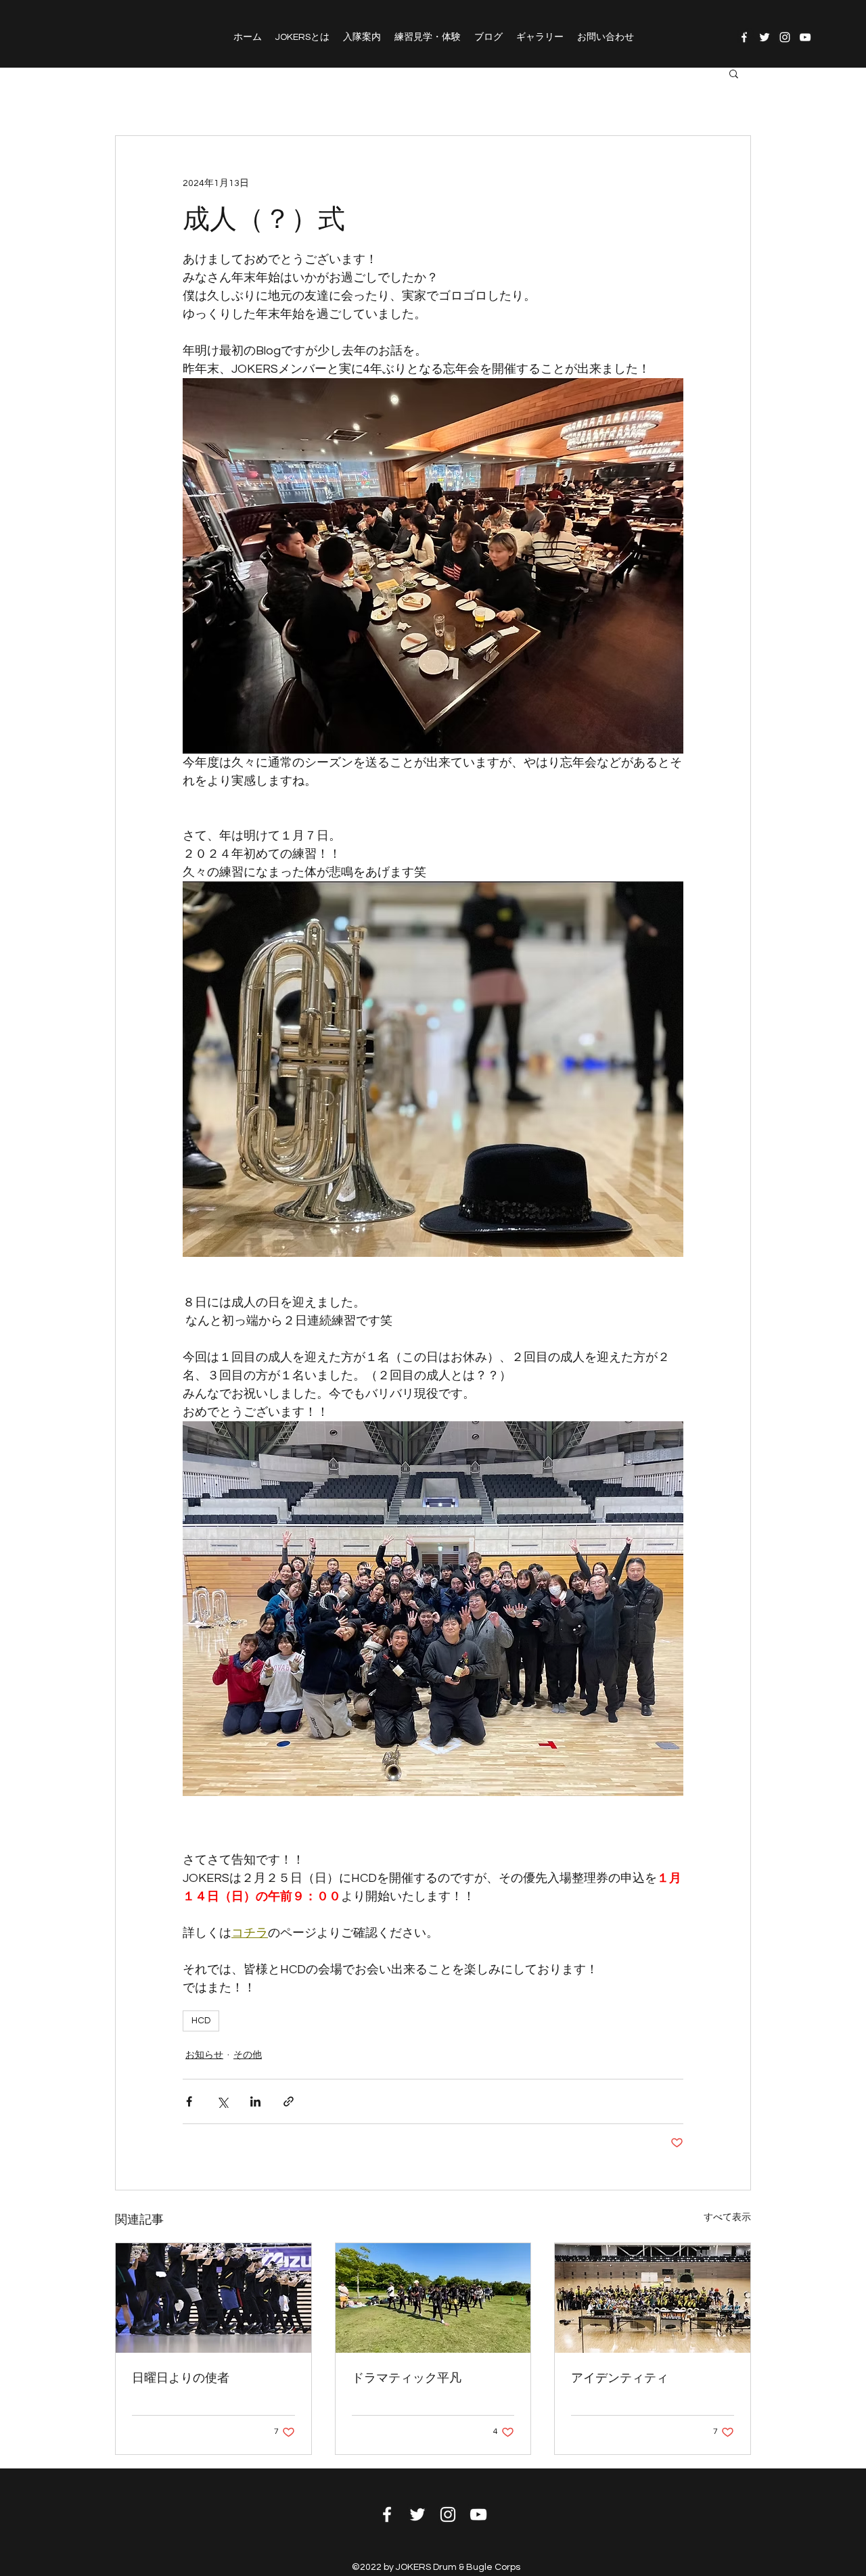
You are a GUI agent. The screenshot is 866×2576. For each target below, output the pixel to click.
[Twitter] (765, 37)
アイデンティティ (620, 2378)
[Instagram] (785, 37)
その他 (248, 2055)
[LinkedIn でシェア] (255, 2101)
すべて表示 (727, 2217)
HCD (201, 2021)
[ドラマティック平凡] (433, 2298)
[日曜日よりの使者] (213, 2298)
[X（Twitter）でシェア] (222, 2101)
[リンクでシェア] (289, 2101)
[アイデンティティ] (653, 2298)
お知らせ (204, 2055)
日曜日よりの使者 (181, 2378)
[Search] (750, 34)
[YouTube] (805, 37)
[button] (734, 73)
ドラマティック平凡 (407, 2378)
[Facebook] (387, 2514)
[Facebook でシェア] (189, 2101)
